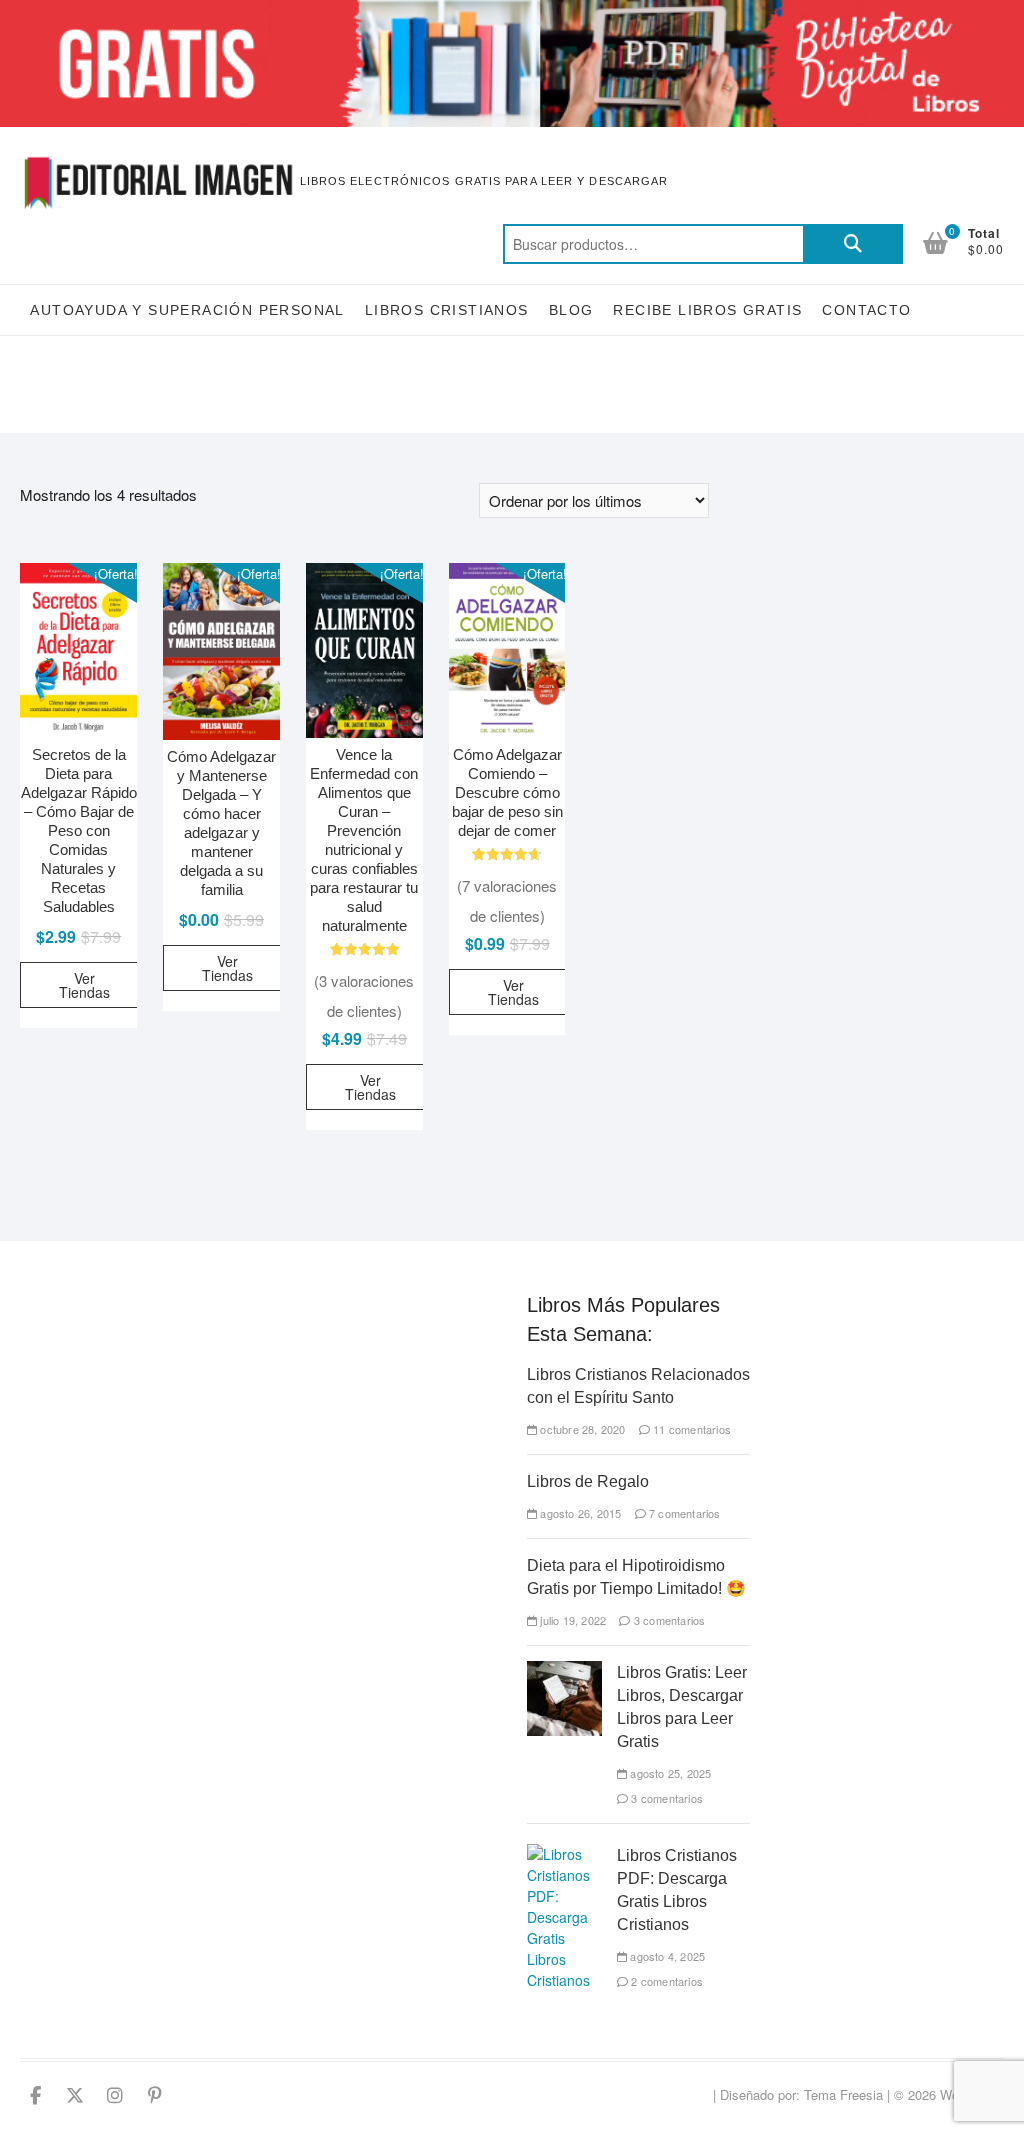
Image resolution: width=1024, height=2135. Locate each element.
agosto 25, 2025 (669, 1773)
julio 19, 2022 (571, 1620)
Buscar (853, 244)
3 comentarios (668, 1620)
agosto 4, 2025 (666, 1956)
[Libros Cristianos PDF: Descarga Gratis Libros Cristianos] (564, 1854)
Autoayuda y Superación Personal (187, 310)
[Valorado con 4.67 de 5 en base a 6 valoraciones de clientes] (507, 854)
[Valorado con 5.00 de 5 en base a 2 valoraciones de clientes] (364, 949)
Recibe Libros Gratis (707, 310)
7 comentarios (683, 1513)
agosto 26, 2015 (579, 1513)
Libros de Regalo (588, 1481)
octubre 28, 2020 (581, 1429)
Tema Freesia (843, 2094)
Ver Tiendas (84, 985)
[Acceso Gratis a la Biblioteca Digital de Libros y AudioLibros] (512, 11)
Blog (571, 310)
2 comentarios (665, 1981)
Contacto (866, 310)
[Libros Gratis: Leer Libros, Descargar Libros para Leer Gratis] (564, 1671)
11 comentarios (690, 1429)
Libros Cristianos (447, 310)
